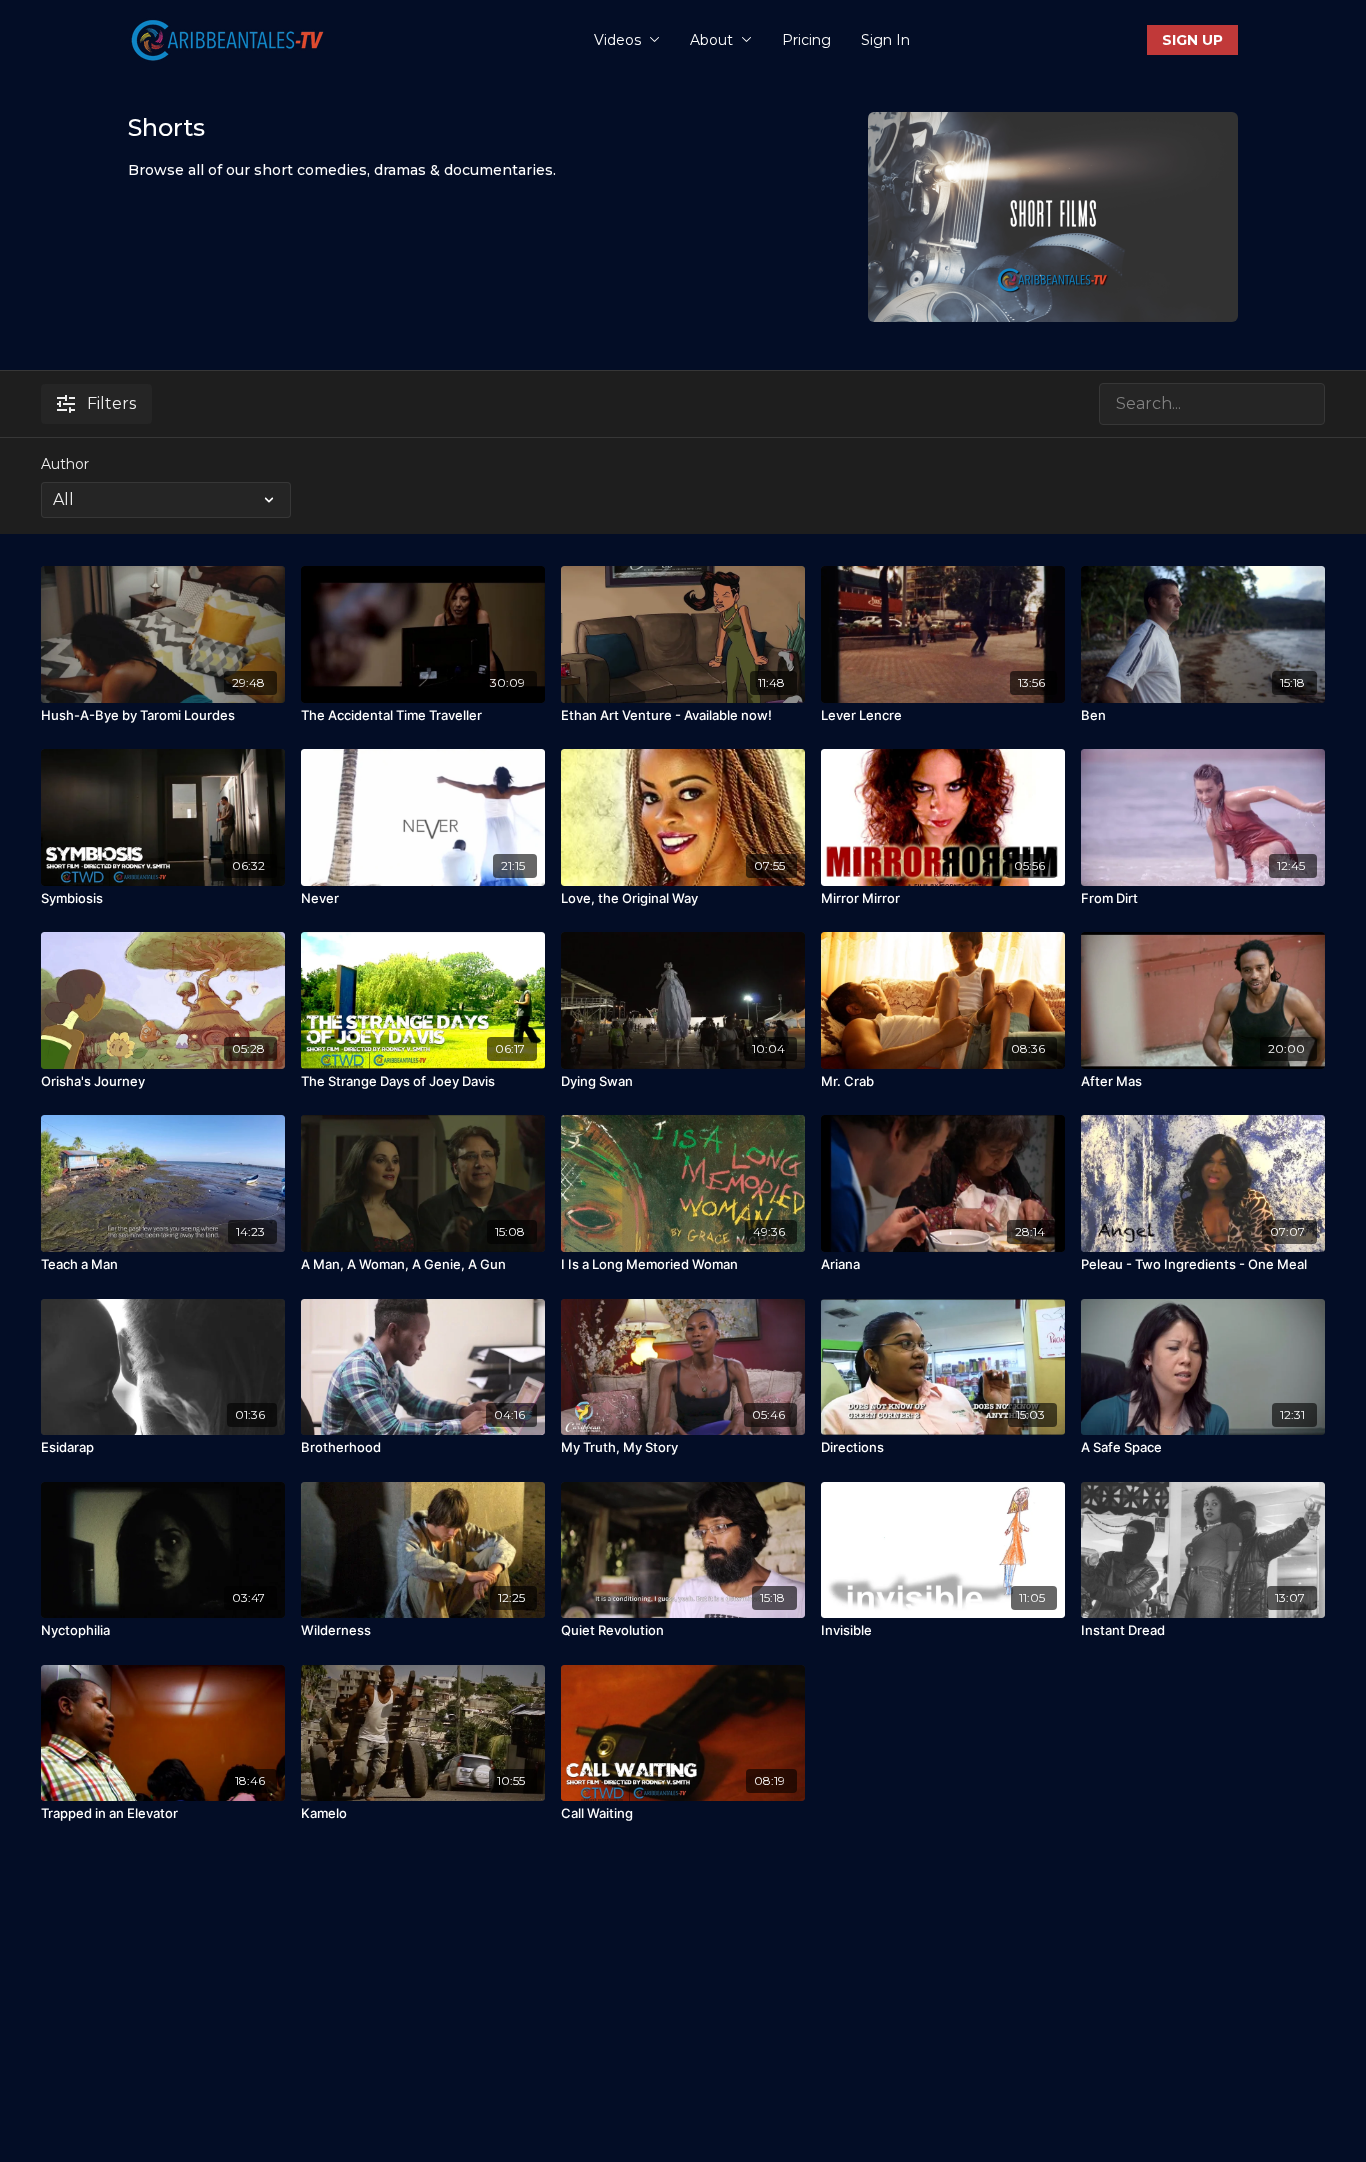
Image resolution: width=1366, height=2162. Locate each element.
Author (65, 464)
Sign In (885, 40)
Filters (111, 403)
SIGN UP (1192, 40)
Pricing (806, 40)
